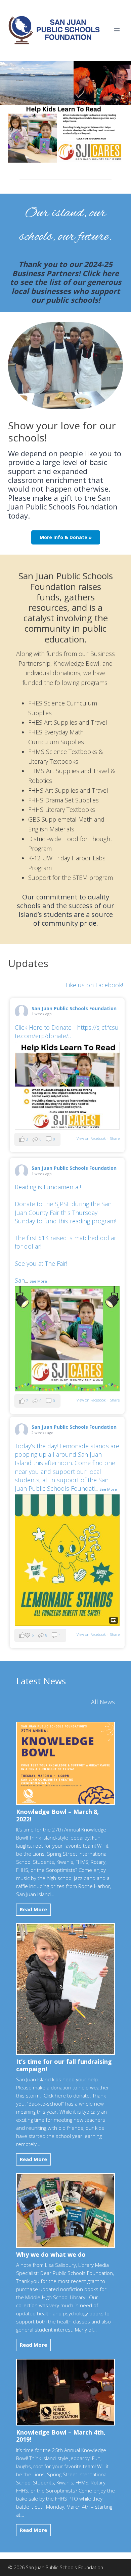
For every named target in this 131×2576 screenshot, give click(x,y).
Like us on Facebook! (94, 985)
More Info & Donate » (66, 537)
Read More (35, 1911)
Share (115, 1138)
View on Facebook (91, 1138)
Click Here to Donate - (67, 1032)
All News (103, 1702)
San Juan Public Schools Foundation (74, 1008)
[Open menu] (117, 30)
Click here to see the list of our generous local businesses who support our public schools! (66, 286)
